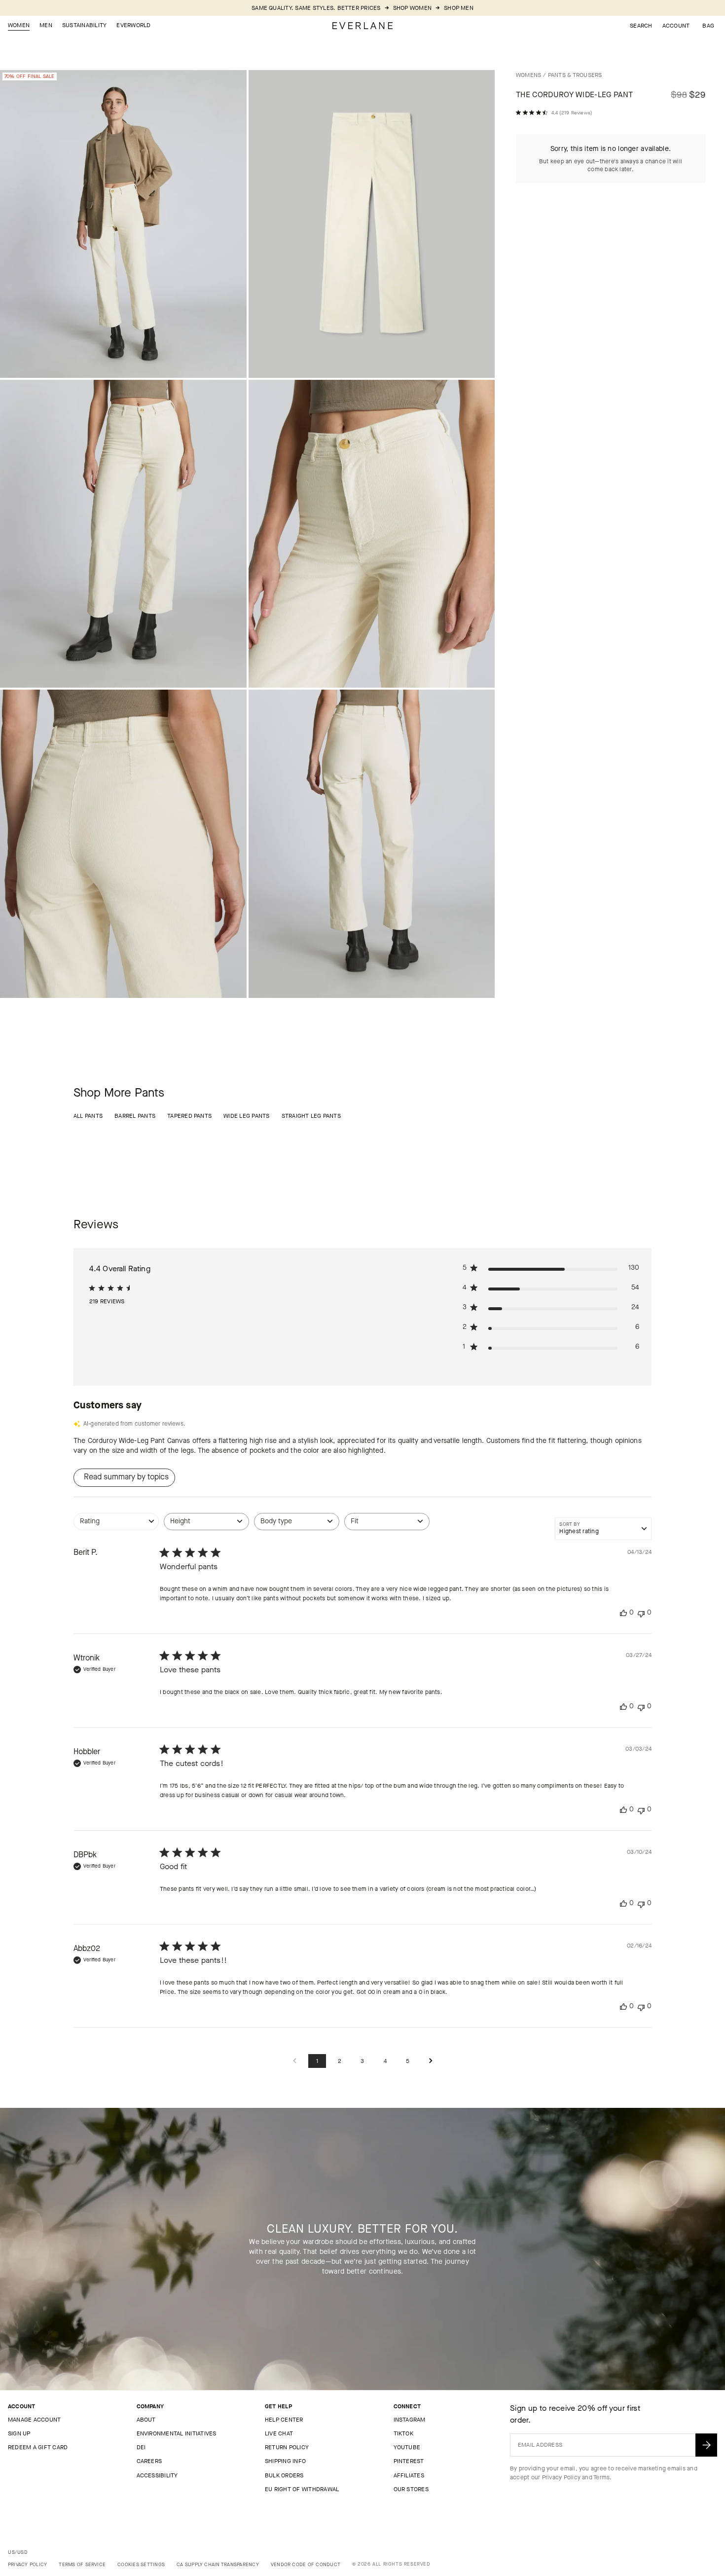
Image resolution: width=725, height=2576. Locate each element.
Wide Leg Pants (246, 1116)
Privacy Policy (561, 2477)
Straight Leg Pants (311, 1116)
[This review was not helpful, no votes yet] (641, 1613)
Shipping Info (285, 2461)
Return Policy (287, 2447)
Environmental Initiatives (177, 2433)
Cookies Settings (141, 2564)
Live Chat (279, 2433)
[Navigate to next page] (431, 2061)
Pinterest (409, 2461)
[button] (708, 26)
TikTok (403, 2433)
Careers (149, 2461)
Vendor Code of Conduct (306, 2564)
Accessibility (157, 2475)
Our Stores (411, 2489)
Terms (601, 2477)
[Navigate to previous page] (294, 2061)
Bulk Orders (284, 2475)
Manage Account (34, 2420)
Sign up (19, 2433)
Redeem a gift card (38, 2447)
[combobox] (116, 1527)
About (146, 2420)
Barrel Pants (135, 1116)
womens (528, 75)
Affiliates (409, 2475)
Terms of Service (82, 2564)
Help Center (284, 2420)
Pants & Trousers (575, 75)
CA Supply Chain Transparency (218, 2564)
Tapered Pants (189, 1116)
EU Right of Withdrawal (302, 2489)
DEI (141, 2447)
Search (641, 26)
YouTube (407, 2447)
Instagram (410, 2420)
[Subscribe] (706, 2445)
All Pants (88, 1116)
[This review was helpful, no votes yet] (623, 1613)
